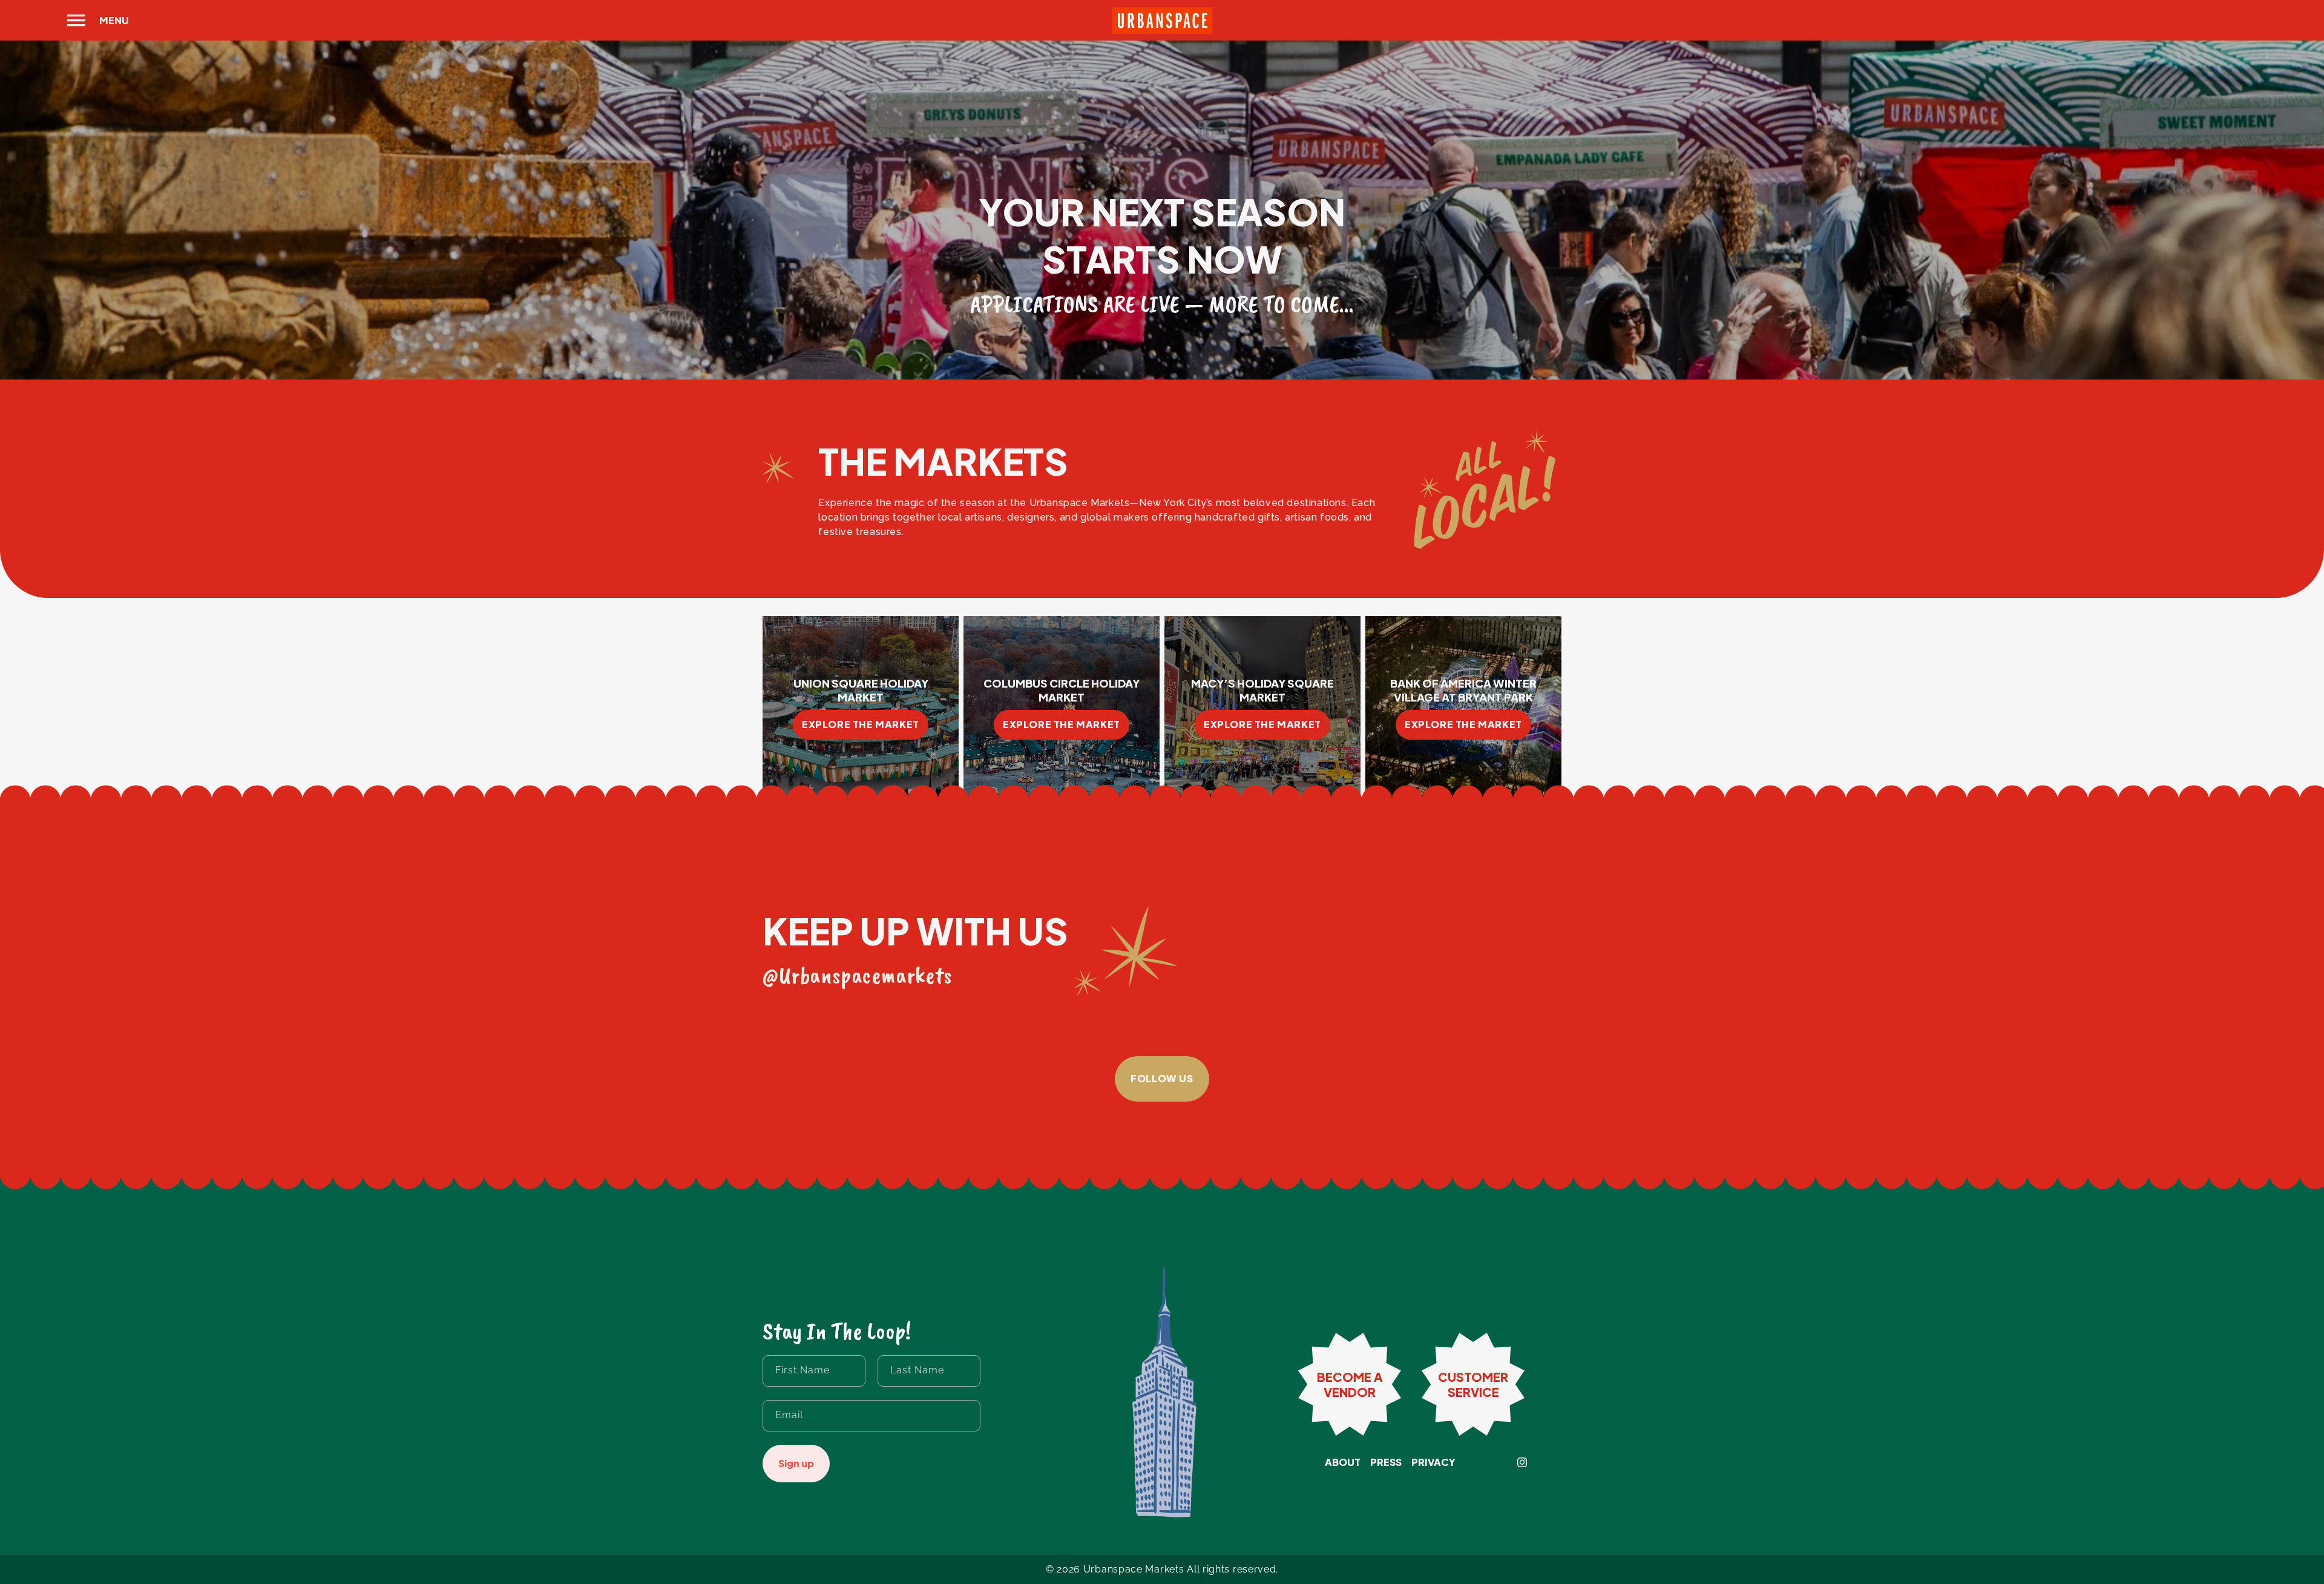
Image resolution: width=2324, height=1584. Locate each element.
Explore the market (861, 724)
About (1343, 1462)
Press (1386, 1462)
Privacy (1433, 1462)
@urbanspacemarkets (858, 975)
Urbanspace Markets (1134, 1569)
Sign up (796, 1463)
